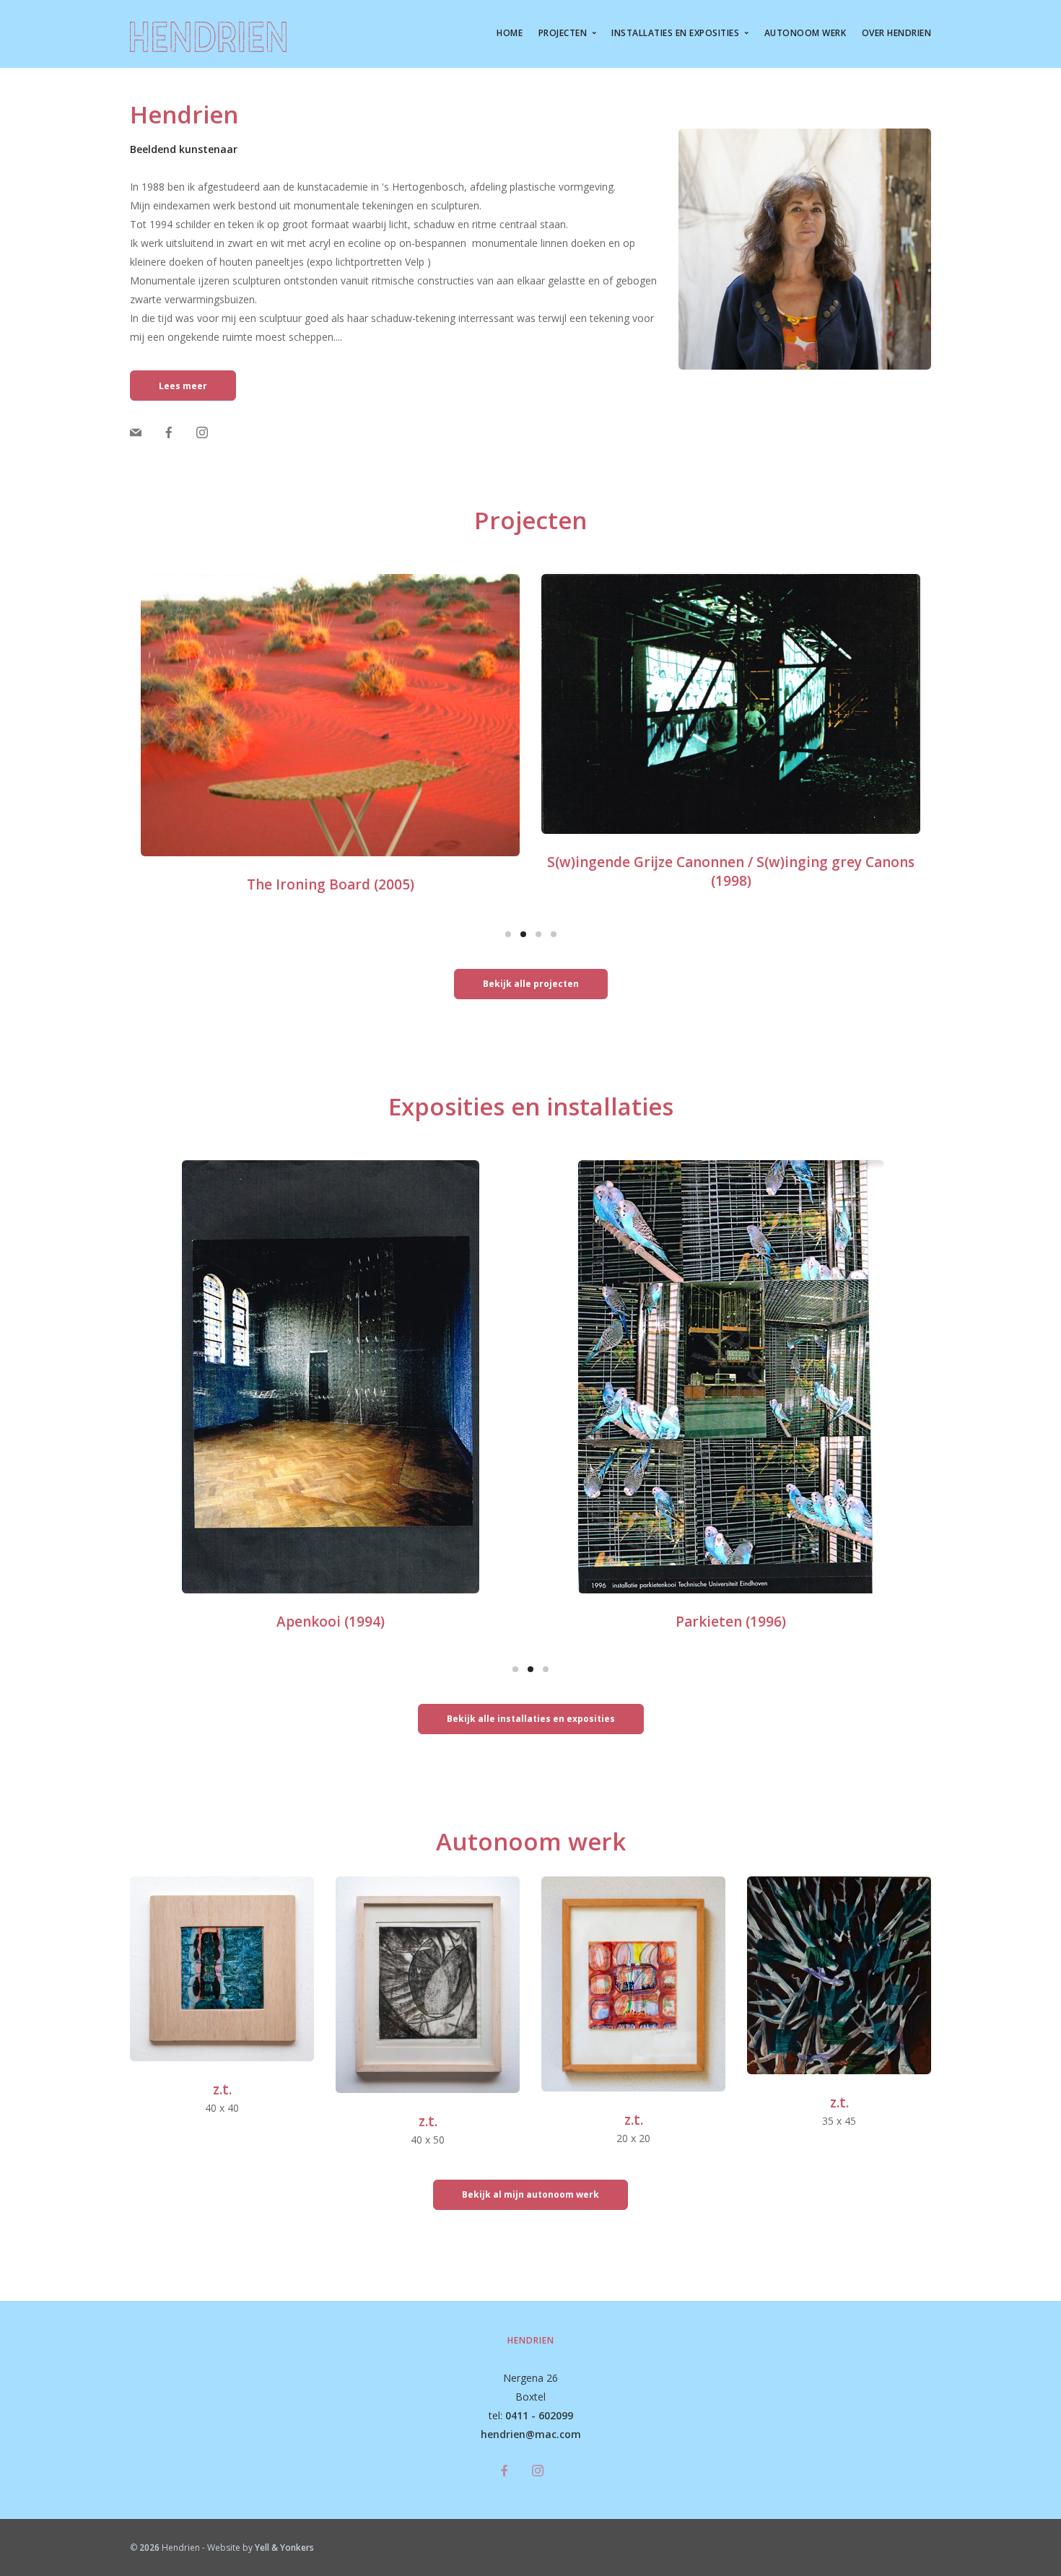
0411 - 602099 (539, 2415)
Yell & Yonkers (284, 2547)
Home (510, 33)
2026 (149, 2547)
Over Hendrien (897, 33)
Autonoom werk (805, 33)
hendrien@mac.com (531, 2434)
